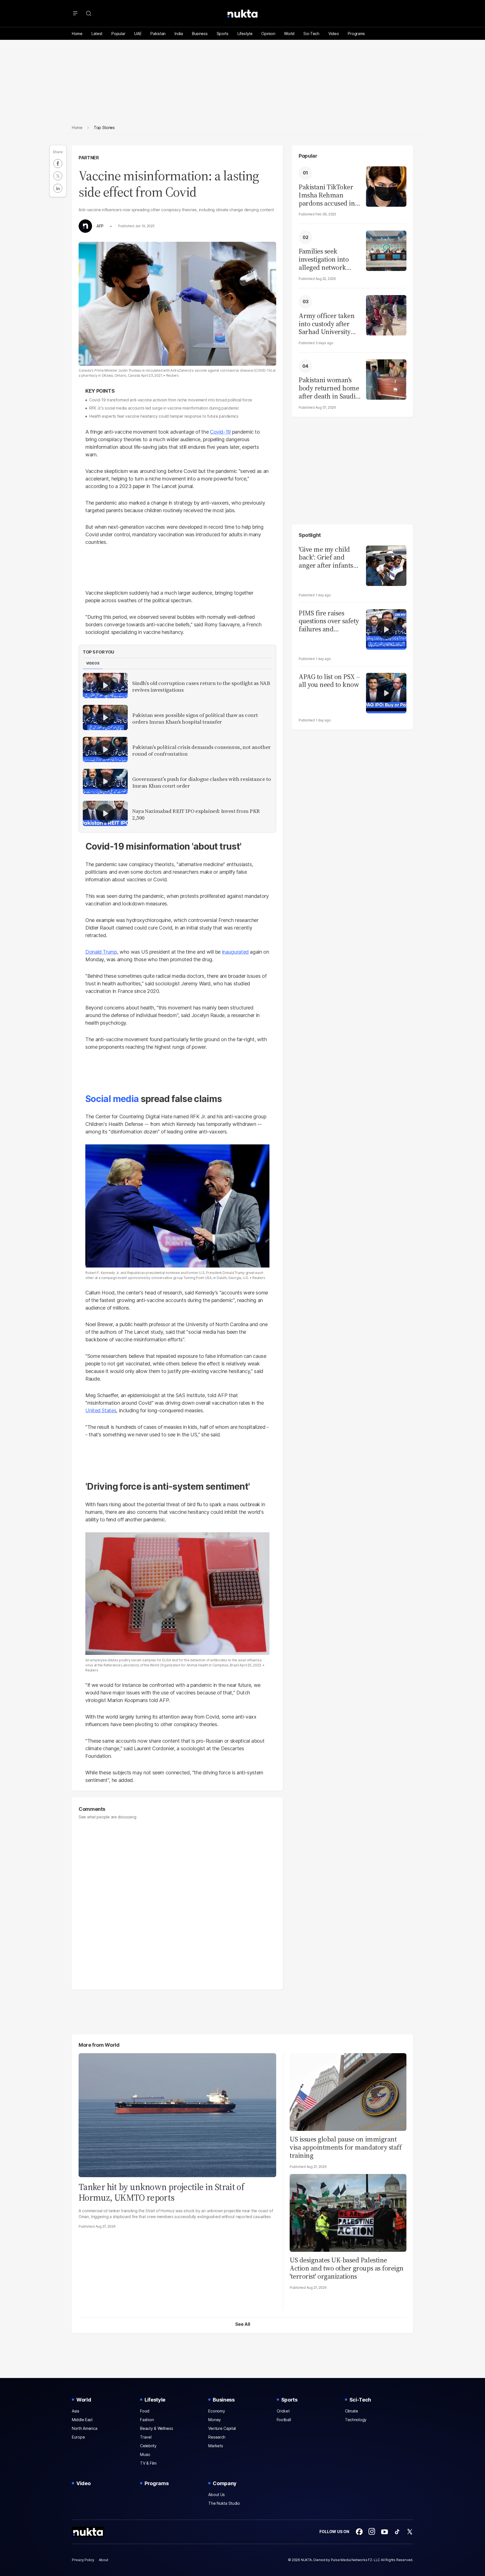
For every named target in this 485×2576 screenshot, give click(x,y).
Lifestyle (245, 34)
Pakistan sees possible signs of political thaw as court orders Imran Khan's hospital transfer (195, 719)
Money (215, 2420)
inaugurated (235, 952)
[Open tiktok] (397, 2532)
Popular (118, 34)
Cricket (283, 2411)
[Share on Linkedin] (58, 188)
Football (284, 2420)
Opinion (268, 34)
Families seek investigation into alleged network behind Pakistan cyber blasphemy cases (324, 259)
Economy (217, 2411)
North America (84, 2428)
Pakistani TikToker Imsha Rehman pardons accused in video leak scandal (327, 195)
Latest (97, 34)
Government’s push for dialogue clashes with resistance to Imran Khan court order (202, 783)
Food (145, 2411)
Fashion (147, 2420)
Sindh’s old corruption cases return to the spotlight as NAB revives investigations (201, 687)
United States (101, 1410)
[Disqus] (177, 1902)
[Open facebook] (359, 2532)
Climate (352, 2411)
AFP (100, 226)
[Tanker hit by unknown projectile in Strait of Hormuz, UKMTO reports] (177, 2114)
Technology (356, 2420)
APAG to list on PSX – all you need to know (329, 681)
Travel (146, 2437)
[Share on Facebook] (58, 164)
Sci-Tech (311, 34)
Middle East (82, 2420)
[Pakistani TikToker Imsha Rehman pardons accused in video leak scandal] (386, 186)
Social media (112, 1099)
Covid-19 (220, 432)
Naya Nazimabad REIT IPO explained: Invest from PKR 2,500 (196, 815)
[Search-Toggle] (89, 13)
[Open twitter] (410, 2532)
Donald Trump (101, 952)
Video (334, 34)
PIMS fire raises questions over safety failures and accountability (329, 621)
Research (217, 2437)
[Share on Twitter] (58, 176)
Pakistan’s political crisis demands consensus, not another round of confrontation (202, 751)
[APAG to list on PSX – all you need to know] (386, 692)
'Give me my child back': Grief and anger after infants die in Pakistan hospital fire (326, 558)
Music (145, 2454)
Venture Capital (222, 2428)
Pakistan (158, 34)
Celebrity (148, 2446)
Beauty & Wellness (156, 2428)
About (104, 2560)
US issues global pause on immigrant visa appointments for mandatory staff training (346, 2147)
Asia (76, 2411)
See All (243, 2324)
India (179, 34)
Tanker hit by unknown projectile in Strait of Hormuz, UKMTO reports (161, 2192)
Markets (216, 2446)
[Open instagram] (372, 2532)
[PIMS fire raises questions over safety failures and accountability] (386, 629)
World (289, 34)
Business (200, 34)
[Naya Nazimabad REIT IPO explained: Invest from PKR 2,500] (105, 813)
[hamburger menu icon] (75, 13)
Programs (356, 34)
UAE (138, 34)
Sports (223, 34)
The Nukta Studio (224, 2503)
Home (77, 34)
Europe (78, 2437)
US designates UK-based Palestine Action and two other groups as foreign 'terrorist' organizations (347, 2268)
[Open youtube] (385, 2532)
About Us (217, 2495)
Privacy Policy (83, 2560)
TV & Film (148, 2463)
